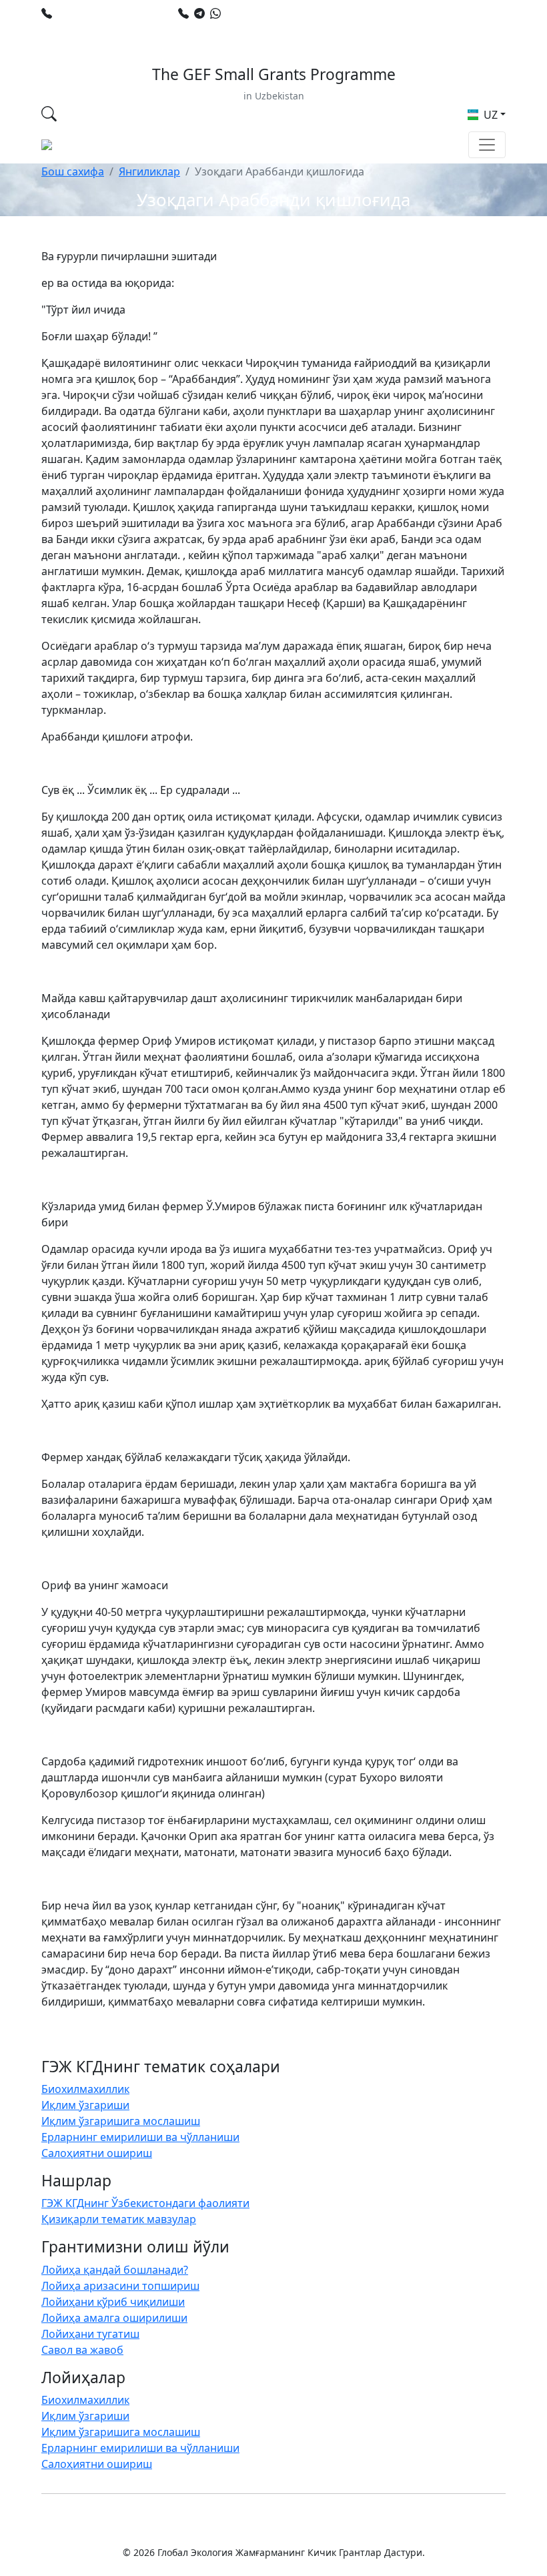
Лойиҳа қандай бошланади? (115, 2270)
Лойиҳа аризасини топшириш (120, 2286)
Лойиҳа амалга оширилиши (114, 2318)
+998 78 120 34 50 (102, 13)
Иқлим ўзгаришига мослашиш (121, 2121)
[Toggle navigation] (487, 145)
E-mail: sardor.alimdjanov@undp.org (145, 29)
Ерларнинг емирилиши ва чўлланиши (140, 2137)
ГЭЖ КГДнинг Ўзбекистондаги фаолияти (145, 2203)
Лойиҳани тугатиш (90, 2334)
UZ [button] (489, 115)
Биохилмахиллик (85, 2089)
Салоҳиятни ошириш (97, 2153)
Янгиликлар (149, 171)
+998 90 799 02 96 (270, 13)
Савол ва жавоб (82, 2350)
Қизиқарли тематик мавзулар (119, 2219)
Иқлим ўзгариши (85, 2105)
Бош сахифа (73, 171)
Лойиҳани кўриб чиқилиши (113, 2302)
